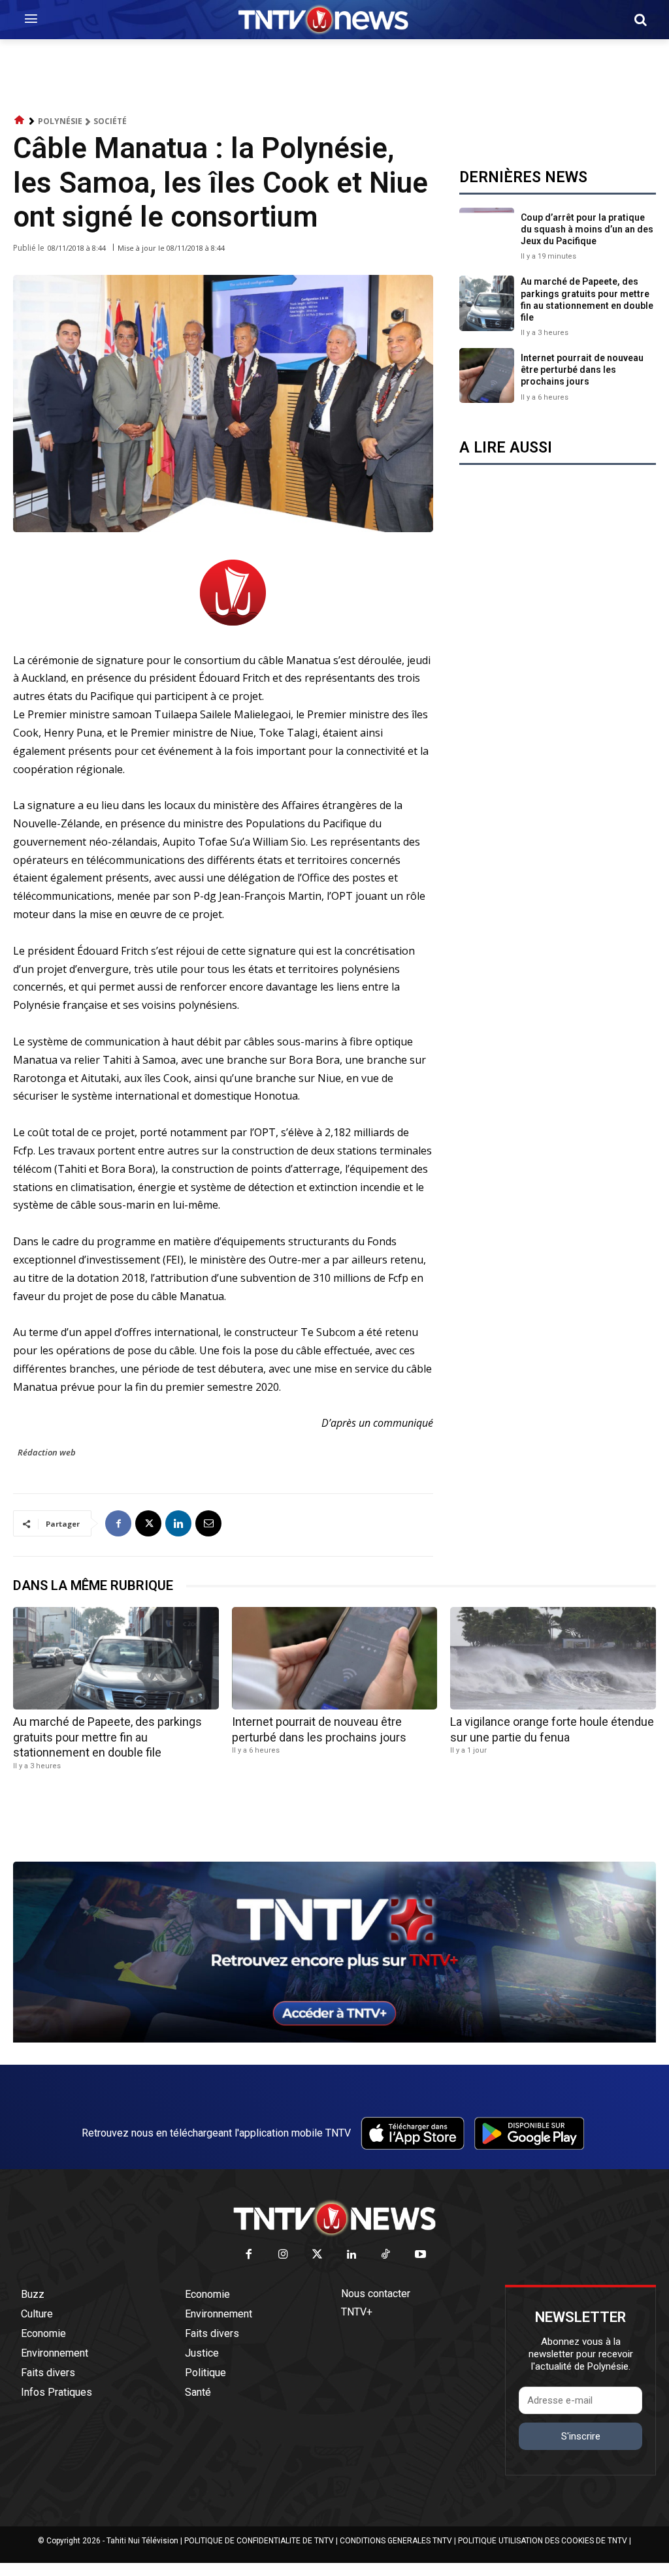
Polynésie (60, 121)
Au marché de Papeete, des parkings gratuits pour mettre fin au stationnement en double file (107, 1737)
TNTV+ (357, 2312)
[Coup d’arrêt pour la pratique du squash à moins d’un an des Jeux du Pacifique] (487, 235)
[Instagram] (283, 2255)
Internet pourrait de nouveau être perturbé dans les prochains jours (582, 370)
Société (110, 121)
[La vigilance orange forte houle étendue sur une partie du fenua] (553, 1658)
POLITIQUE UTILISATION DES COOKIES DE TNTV (543, 2541)
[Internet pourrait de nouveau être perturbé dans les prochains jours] (487, 375)
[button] (640, 20)
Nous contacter (376, 2294)
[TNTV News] (334, 2218)
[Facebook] (118, 1523)
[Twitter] (318, 2255)
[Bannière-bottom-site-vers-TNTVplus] (334, 2039)
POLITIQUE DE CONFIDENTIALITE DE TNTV (259, 2541)
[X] (148, 1523)
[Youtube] (420, 2255)
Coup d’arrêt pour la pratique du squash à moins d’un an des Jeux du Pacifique (587, 229)
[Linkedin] (178, 1523)
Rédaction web (47, 1452)
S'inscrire (581, 2436)
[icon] (20, 120)
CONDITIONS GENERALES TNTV (396, 2541)
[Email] (208, 1523)
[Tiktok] (386, 2255)
